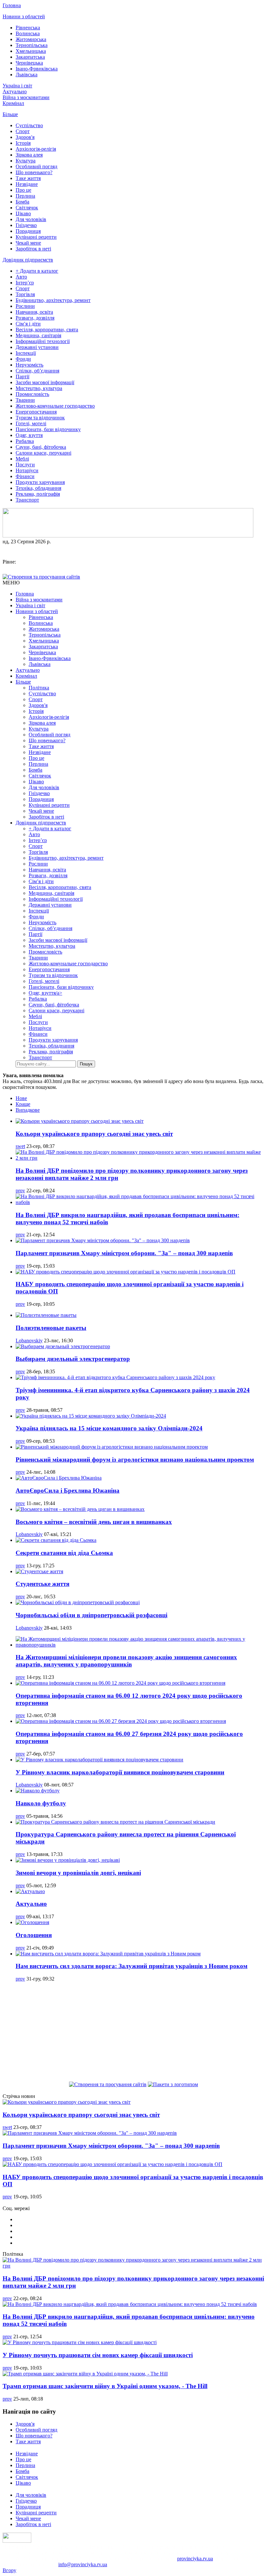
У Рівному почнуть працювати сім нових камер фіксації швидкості (98, 2355)
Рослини (25, 306)
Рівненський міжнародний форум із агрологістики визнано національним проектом (135, 1460)
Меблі (22, 459)
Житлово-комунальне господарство (55, 406)
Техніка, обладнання (38, 488)
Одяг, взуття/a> (45, 993)
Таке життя (28, 178)
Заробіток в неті (33, 249)
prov (20, 1190)
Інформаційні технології (43, 341)
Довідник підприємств (28, 260)
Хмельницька (31, 51)
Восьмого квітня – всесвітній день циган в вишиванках (94, 1522)
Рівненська (28, 28)
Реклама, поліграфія (38, 494)
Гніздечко (26, 225)
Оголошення (34, 1935)
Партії (22, 377)
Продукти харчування (40, 482)
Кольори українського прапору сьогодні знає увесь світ (94, 1134)
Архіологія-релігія (36, 149)
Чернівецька (29, 63)
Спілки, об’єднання (37, 371)
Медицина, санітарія (38, 335)
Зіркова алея (29, 155)
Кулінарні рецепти (36, 237)
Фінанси (25, 476)
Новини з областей (24, 16)
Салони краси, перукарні (43, 453)
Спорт (23, 131)
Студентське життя (42, 1584)
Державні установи (37, 347)
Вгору (9, 2570)
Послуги (25, 465)
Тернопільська (32, 45)
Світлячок (27, 208)
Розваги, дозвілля (35, 318)
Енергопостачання (36, 412)
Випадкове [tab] (28, 1110)
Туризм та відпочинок (40, 418)
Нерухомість (29, 365)
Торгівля (25, 294)
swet (20, 1146)
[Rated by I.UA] (17, 2541)
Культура (26, 161)
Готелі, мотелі (31, 423)
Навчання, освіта (34, 312)
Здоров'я (25, 137)
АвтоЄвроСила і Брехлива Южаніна (68, 1491)
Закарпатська (30, 57)
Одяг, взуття (29, 435)
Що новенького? (34, 172)
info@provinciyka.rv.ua (83, 2564)
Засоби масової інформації (45, 382)
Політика (39, 688)
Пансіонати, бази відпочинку (48, 429)
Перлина (25, 196)
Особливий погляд (36, 166)
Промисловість (32, 394)
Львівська (27, 75)
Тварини (25, 400)
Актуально (15, 91)
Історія (23, 143)
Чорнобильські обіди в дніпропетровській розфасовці (91, 1615)
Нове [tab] (21, 1098)
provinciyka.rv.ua (195, 2559)
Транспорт (27, 500)
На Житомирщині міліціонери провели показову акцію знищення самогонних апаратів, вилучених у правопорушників (126, 1661)
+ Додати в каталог (37, 271)
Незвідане (27, 184)
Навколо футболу (41, 1803)
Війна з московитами (26, 97)
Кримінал (13, 103)
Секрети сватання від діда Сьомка (64, 1553)
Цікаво (23, 213)
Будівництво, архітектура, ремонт (53, 300)
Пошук (86, 1064)
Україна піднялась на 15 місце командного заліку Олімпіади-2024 (109, 1428)
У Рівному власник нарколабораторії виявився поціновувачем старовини (120, 1772)
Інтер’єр (25, 283)
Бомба (22, 202)
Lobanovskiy (29, 1341)
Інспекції (26, 353)
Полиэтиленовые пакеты (51, 1328)
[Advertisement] (133, 2033)
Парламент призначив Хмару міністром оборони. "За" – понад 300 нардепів (124, 1253)
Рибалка (25, 441)
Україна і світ (17, 86)
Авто (21, 277)
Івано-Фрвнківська (37, 69)
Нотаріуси (27, 470)
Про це (23, 190)
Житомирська (31, 39)
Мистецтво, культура (39, 388)
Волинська (28, 33)
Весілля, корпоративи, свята (47, 330)
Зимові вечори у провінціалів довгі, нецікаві (78, 1873)
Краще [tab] (23, 1104)
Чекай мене (28, 243)
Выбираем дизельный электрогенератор (73, 1359)
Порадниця (28, 231)
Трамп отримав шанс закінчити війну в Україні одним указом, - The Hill (105, 2386)
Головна (12, 5)
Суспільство (29, 125)
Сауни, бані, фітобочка (41, 447)
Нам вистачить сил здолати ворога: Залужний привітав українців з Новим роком (132, 1966)
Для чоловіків (31, 219)
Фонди (23, 359)
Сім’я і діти (28, 324)
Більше (10, 114)
